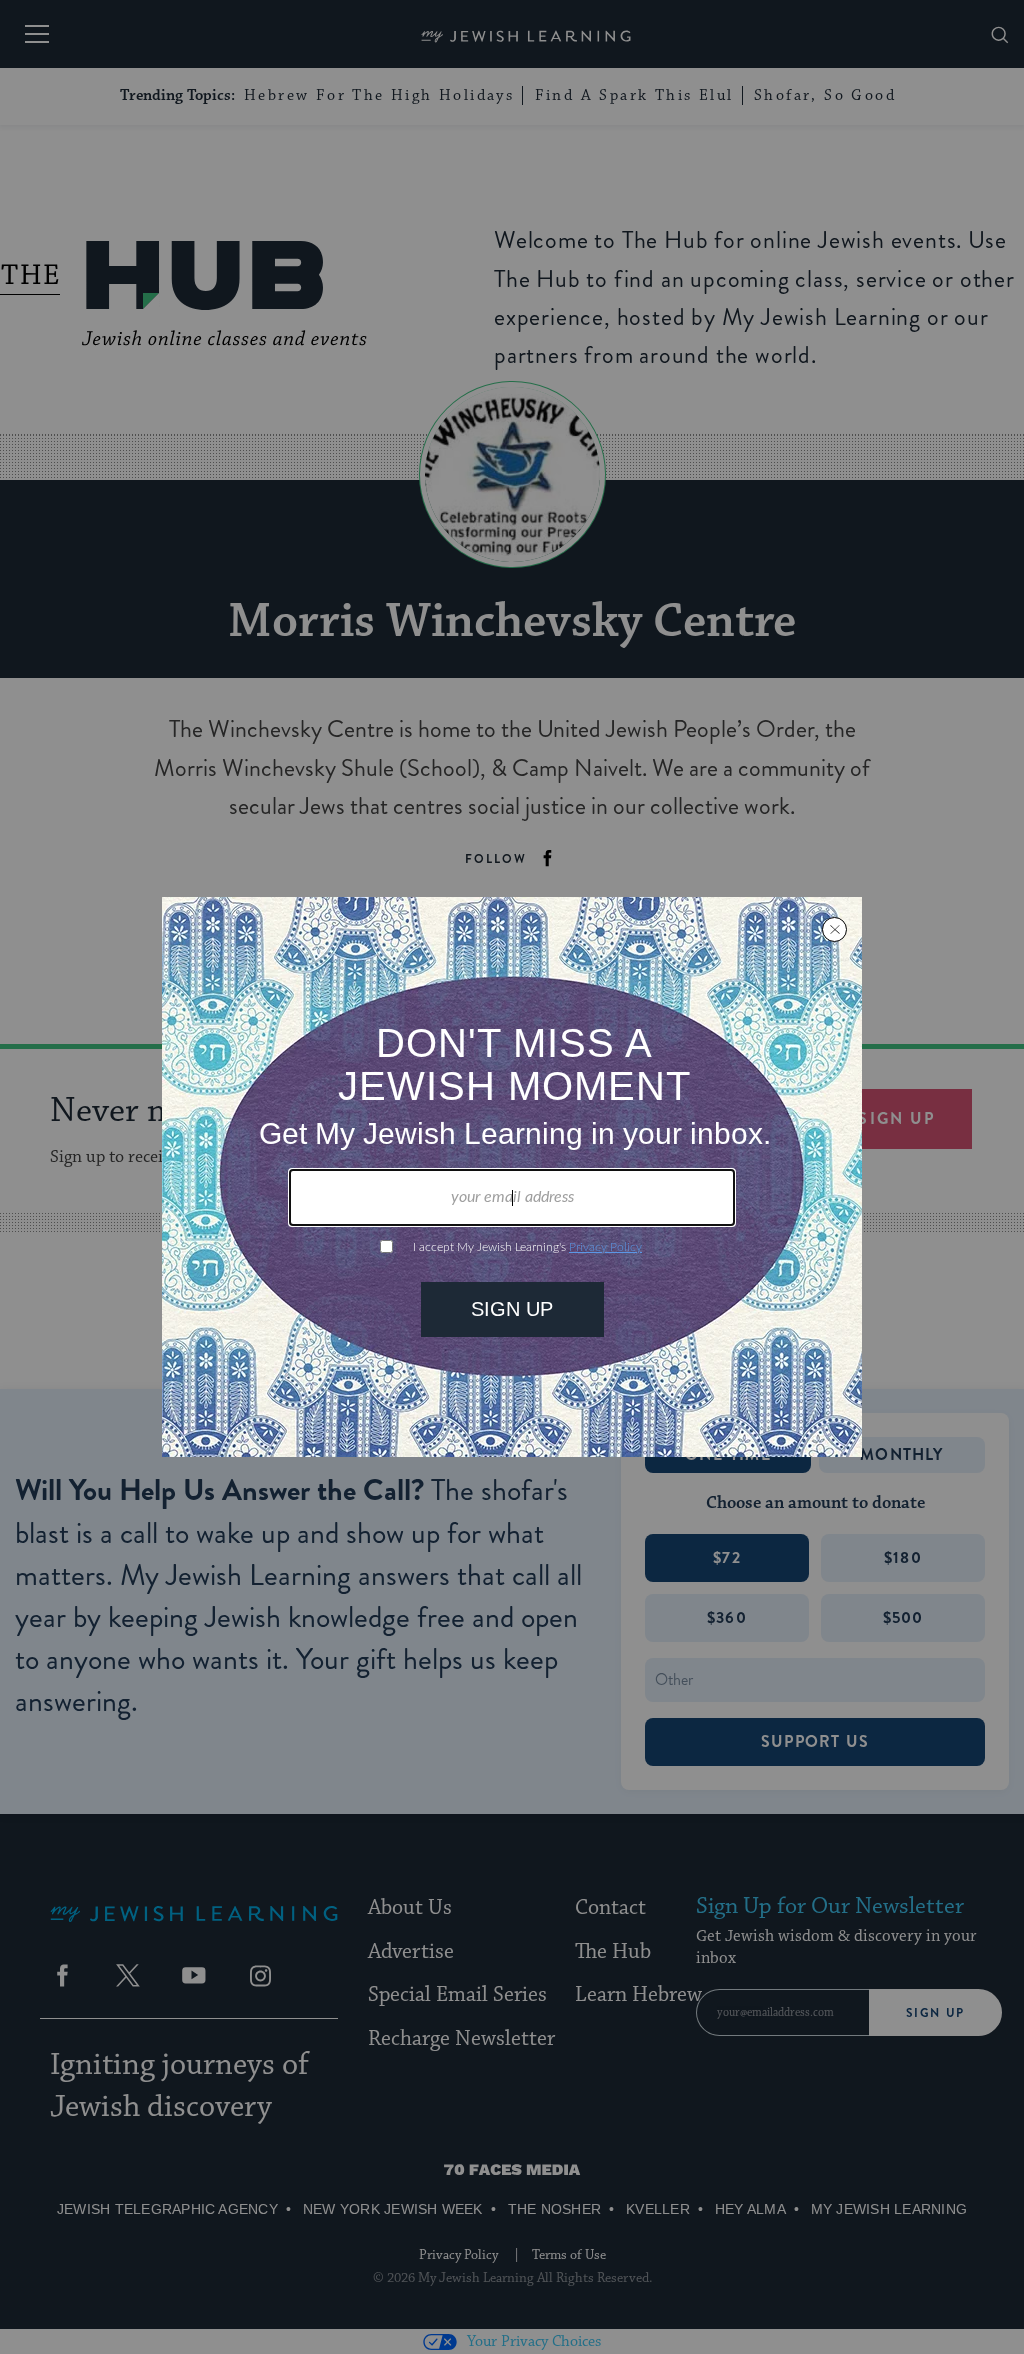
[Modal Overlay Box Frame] (512, 1177)
